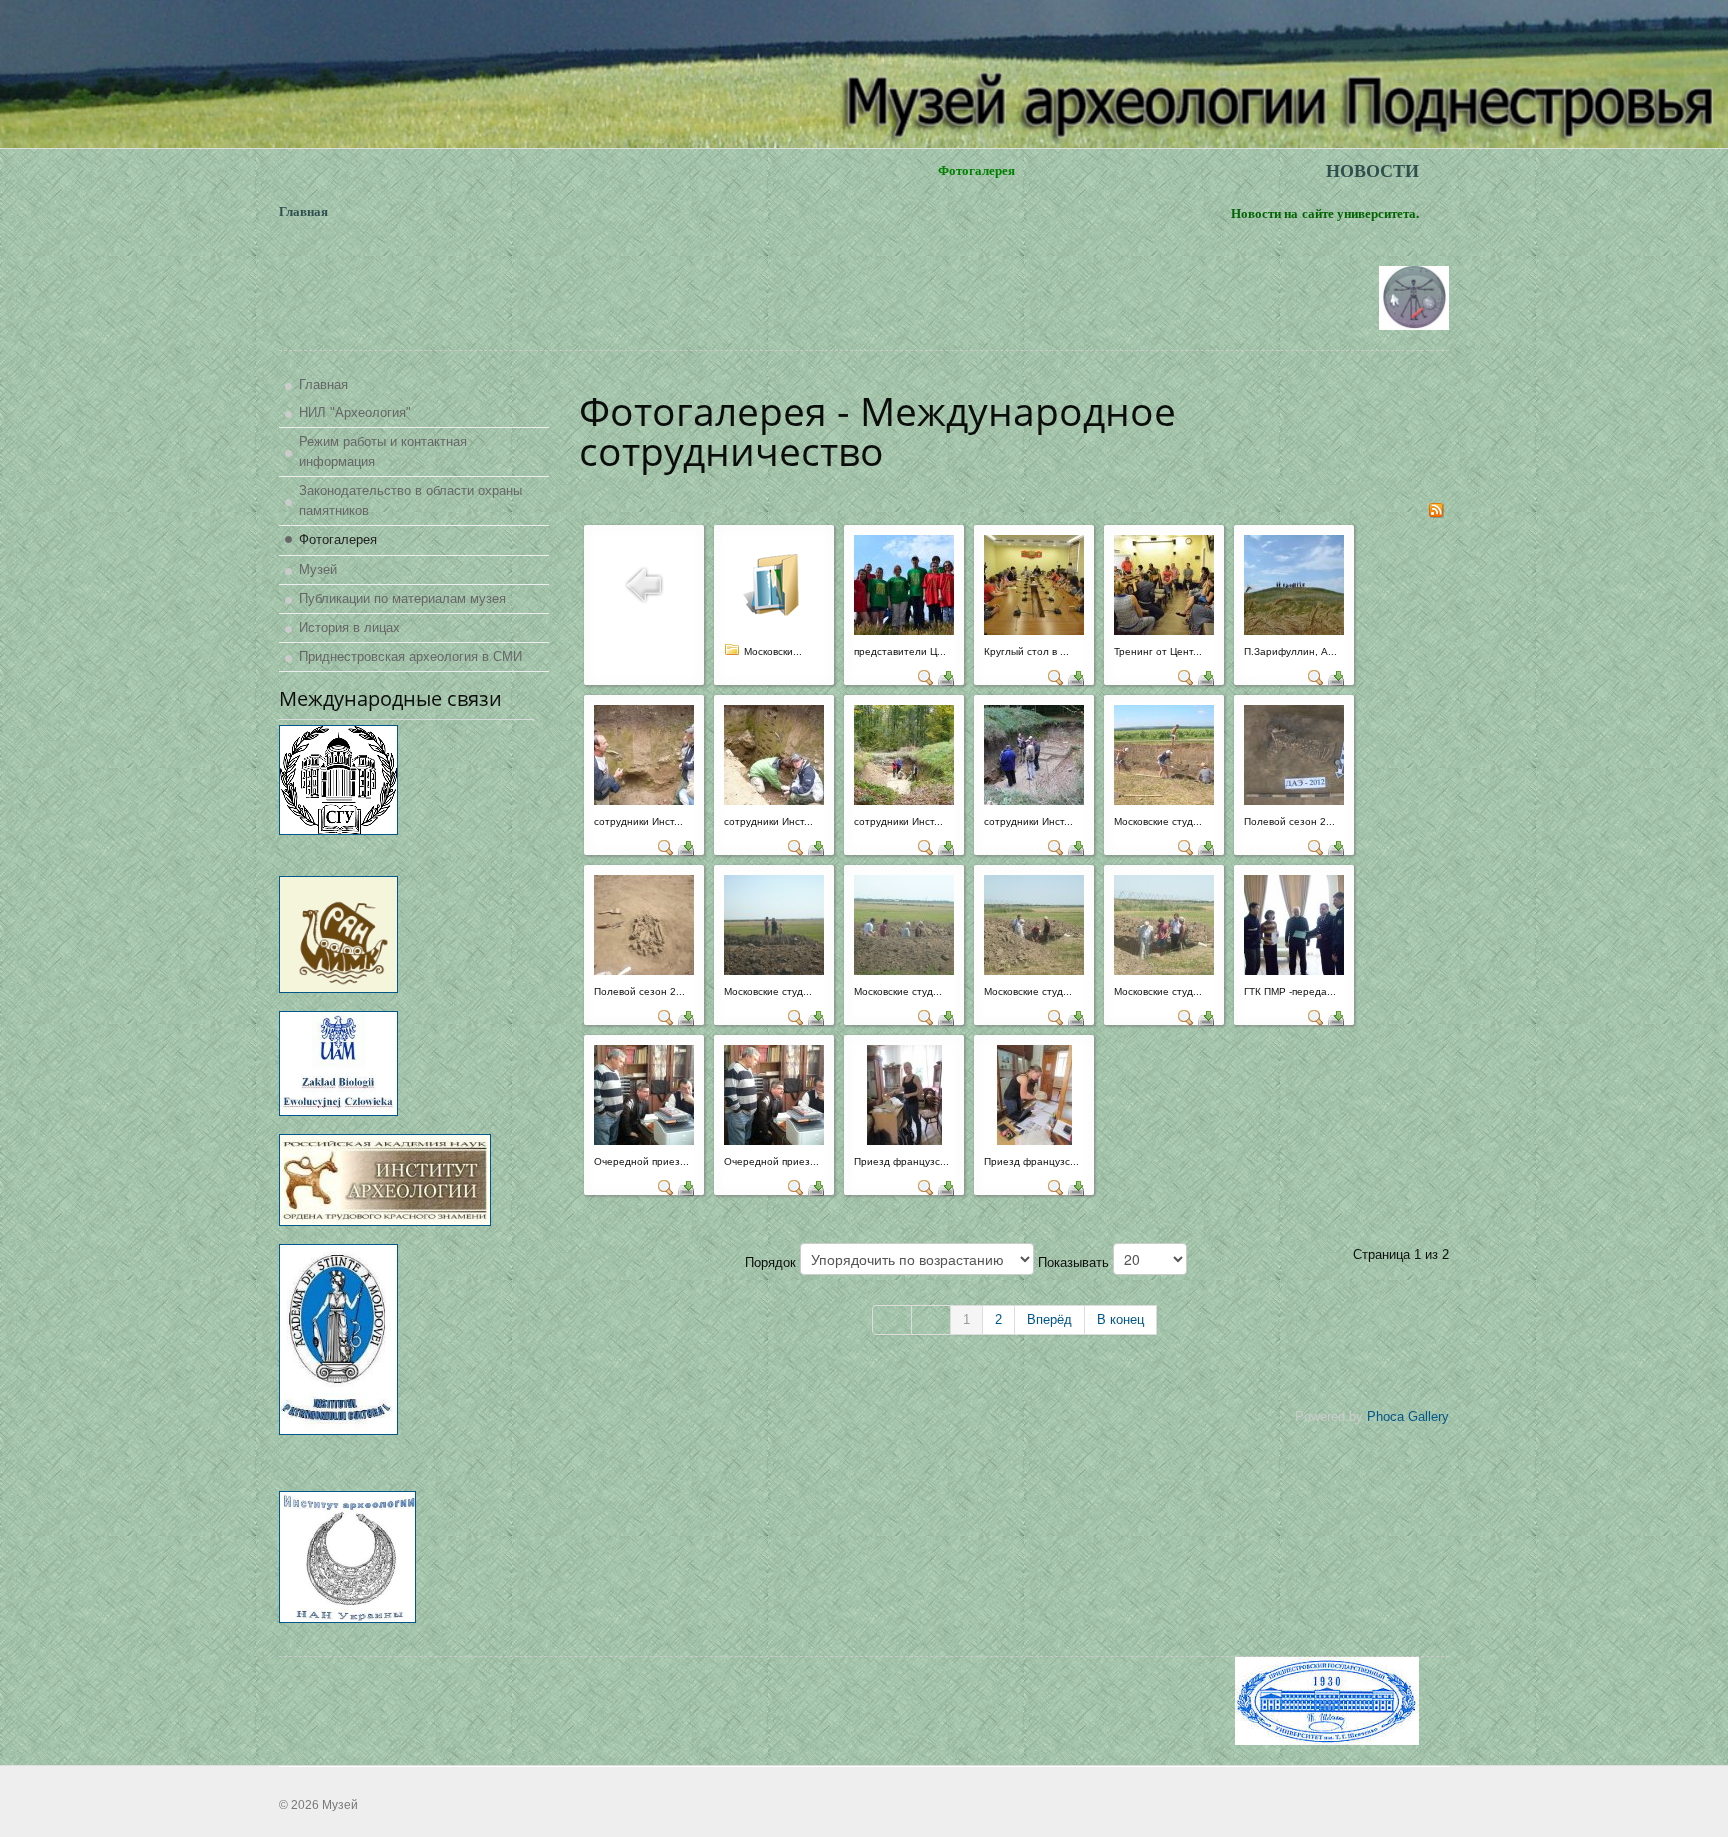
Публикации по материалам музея (402, 598)
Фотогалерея (338, 539)
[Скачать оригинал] (946, 676)
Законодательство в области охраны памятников (410, 500)
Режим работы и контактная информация (383, 451)
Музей (318, 569)
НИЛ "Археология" (355, 412)
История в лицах (349, 627)
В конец (1120, 1319)
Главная (323, 384)
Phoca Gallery (1408, 1416)
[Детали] (926, 676)
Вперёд (1049, 1319)
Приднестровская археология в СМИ (410, 656)
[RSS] (1436, 508)
